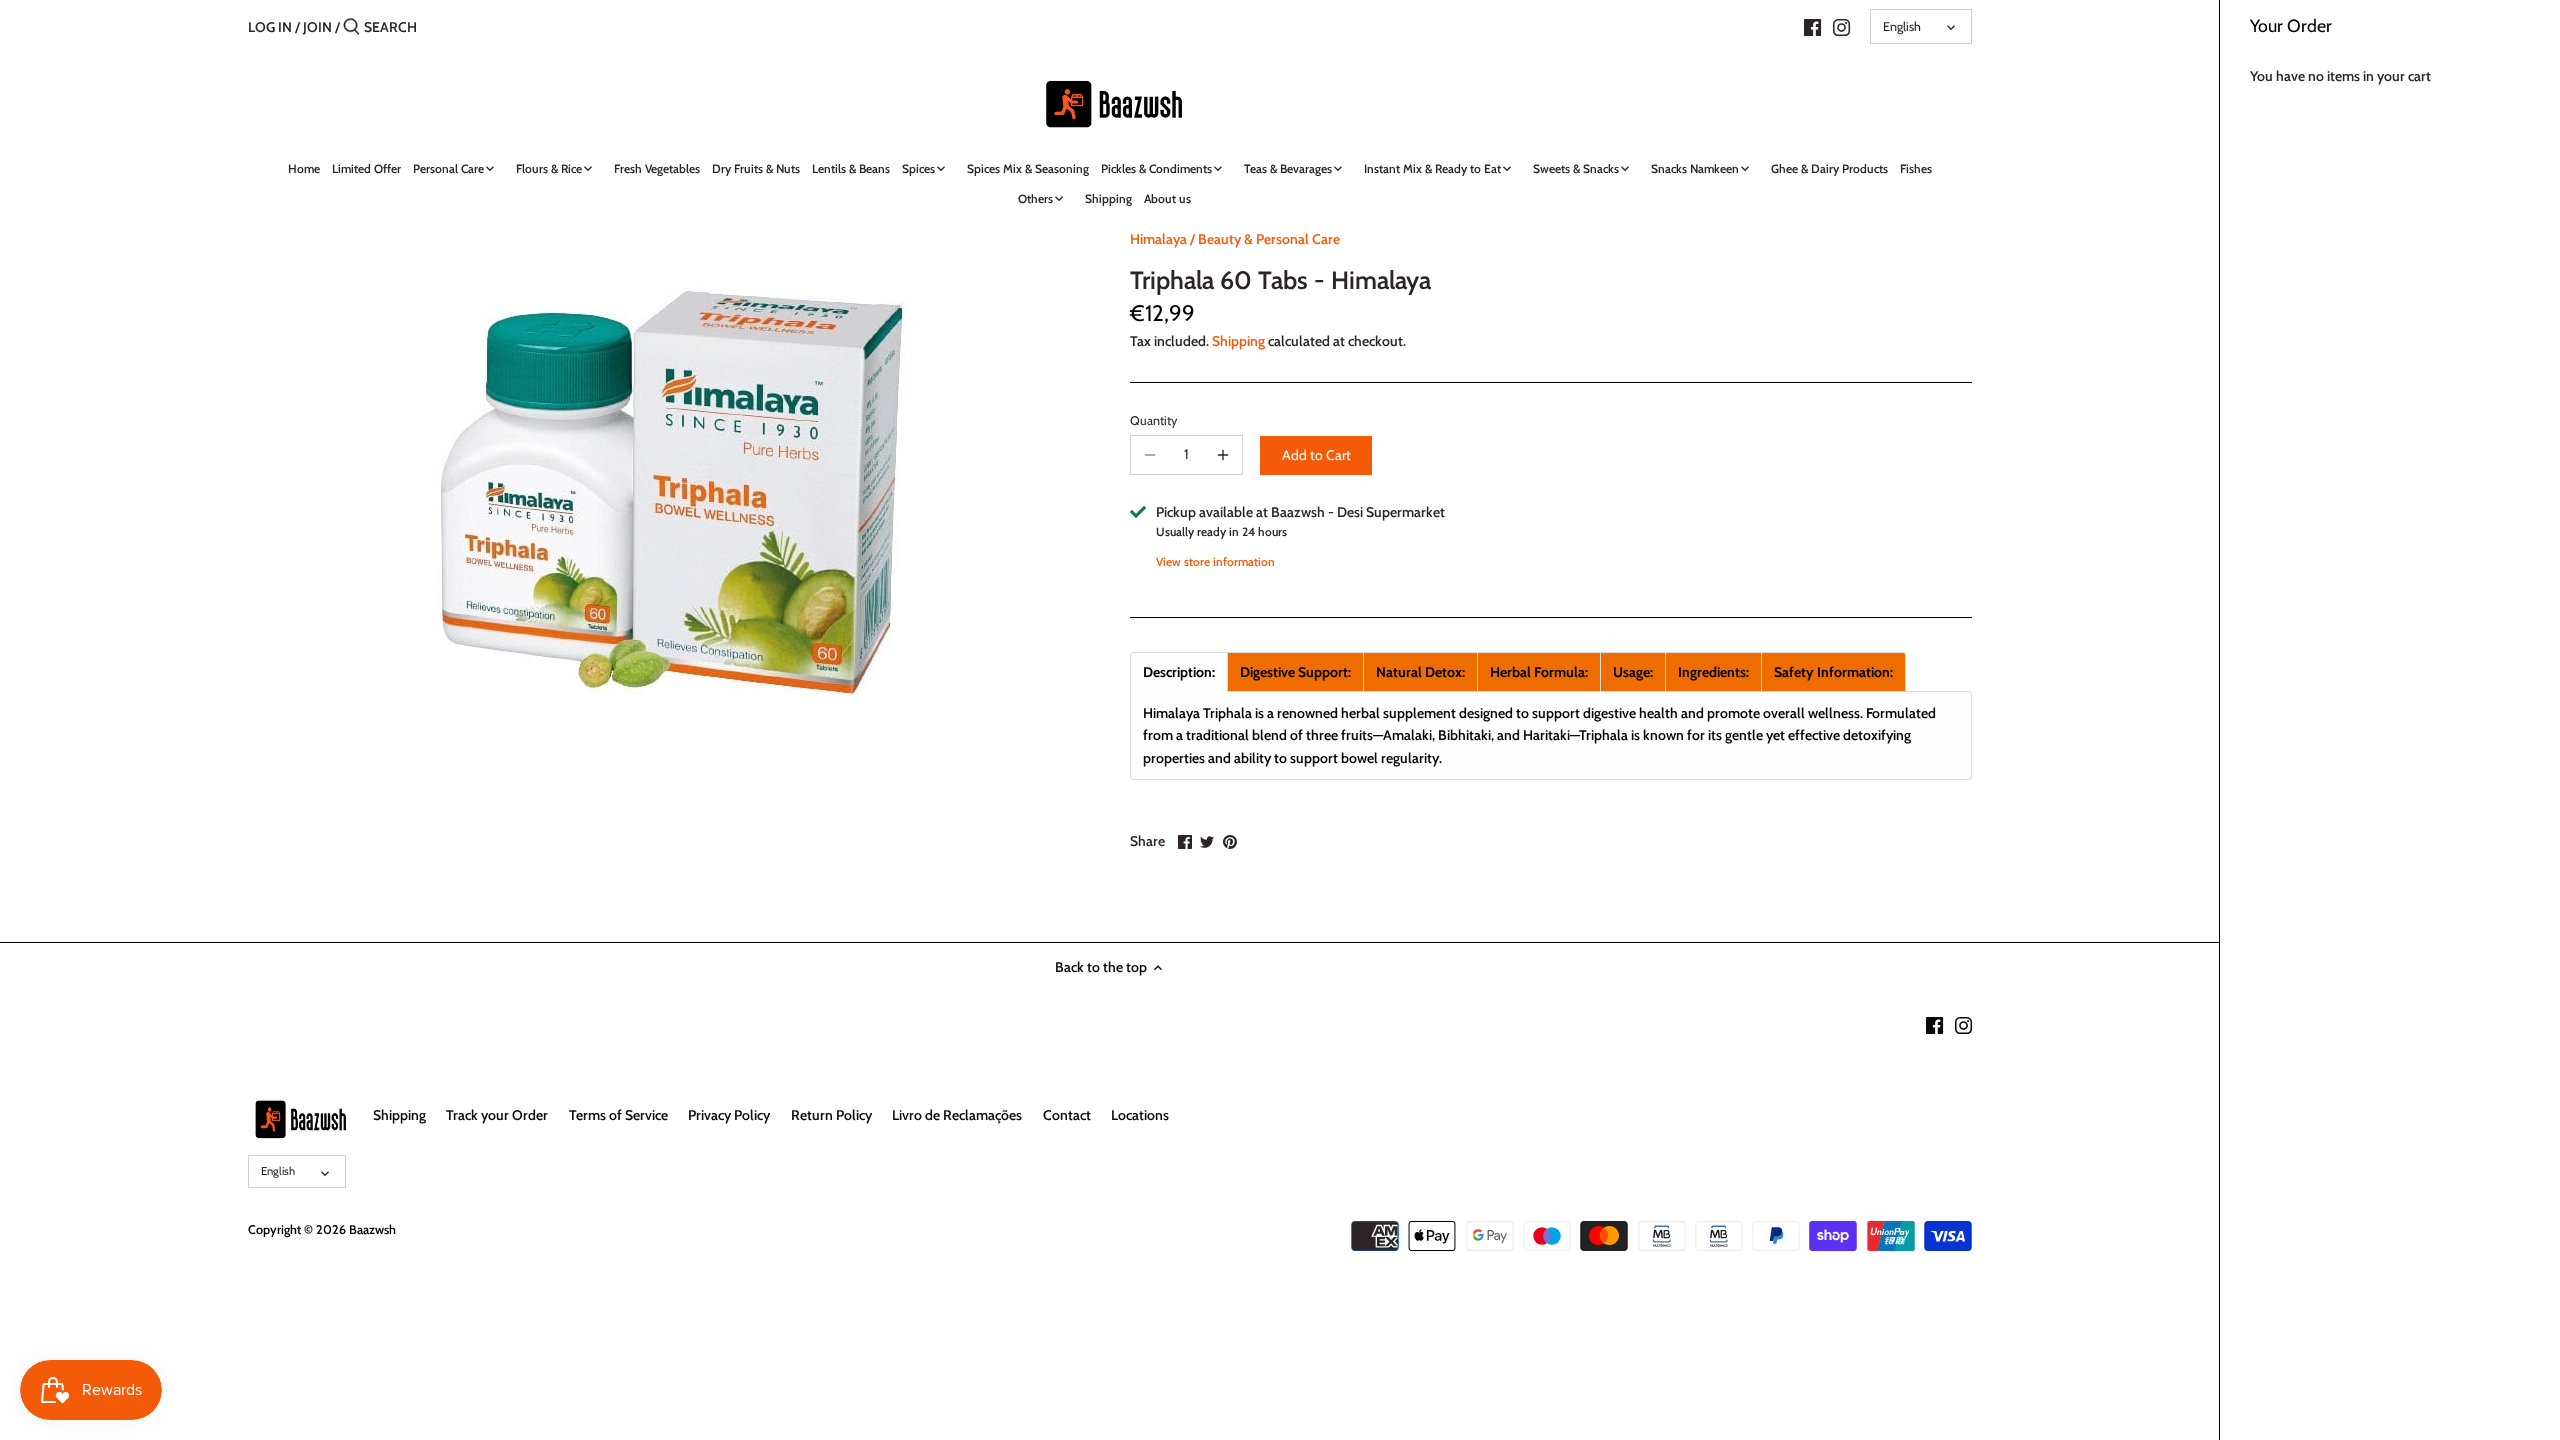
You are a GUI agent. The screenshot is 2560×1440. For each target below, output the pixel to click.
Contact (1067, 1115)
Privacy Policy (729, 1115)
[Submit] (351, 27)
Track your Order (497, 1115)
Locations (1140, 1115)
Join (317, 27)
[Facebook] (1812, 26)
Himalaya (1158, 239)
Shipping (1238, 341)
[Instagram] (1841, 26)
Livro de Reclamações (957, 1115)
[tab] (1179, 672)
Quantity (1153, 420)
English (1902, 26)
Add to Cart (1316, 455)
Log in (270, 27)
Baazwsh (372, 1229)
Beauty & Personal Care (1269, 239)
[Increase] (1223, 455)
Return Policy (831, 1115)
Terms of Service (618, 1115)
